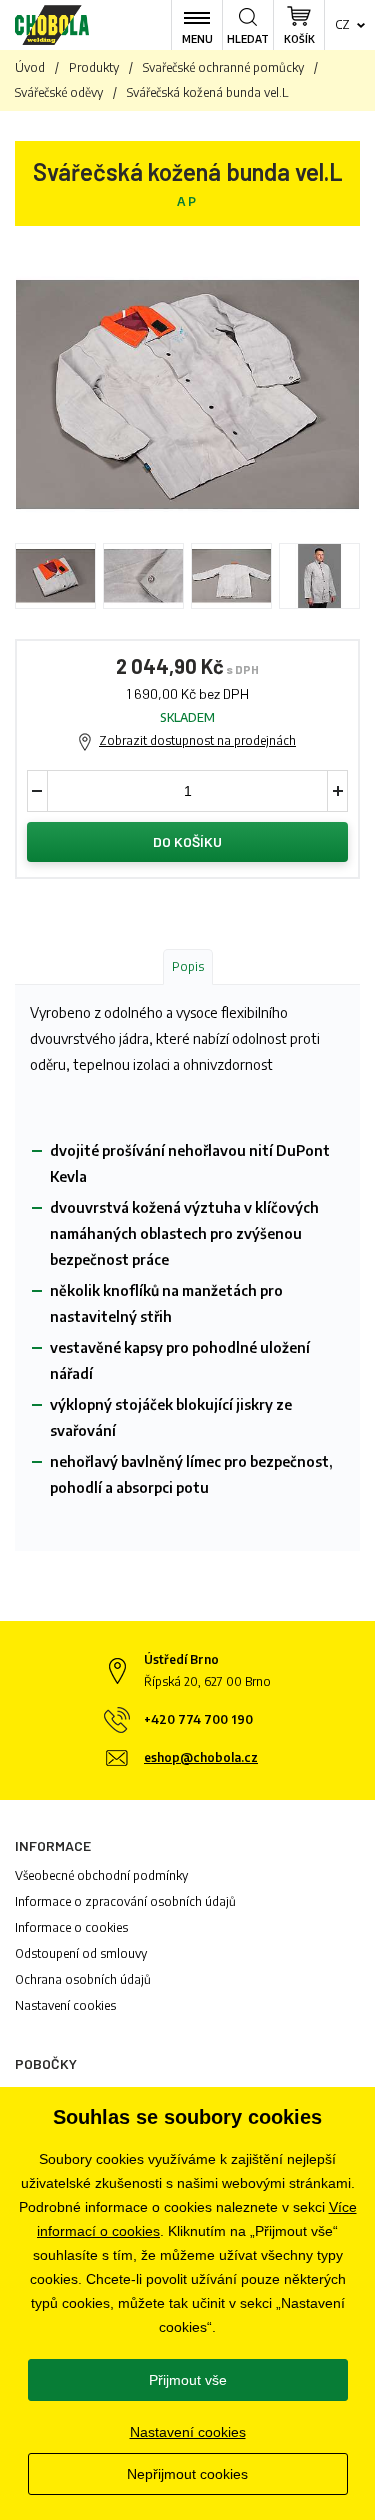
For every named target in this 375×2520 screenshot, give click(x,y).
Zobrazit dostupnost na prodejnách (197, 740)
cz (342, 24)
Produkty (94, 67)
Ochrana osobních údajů (83, 1979)
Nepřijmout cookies (187, 2474)
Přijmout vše (188, 2380)
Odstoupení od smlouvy (81, 1953)
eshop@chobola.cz (201, 1757)
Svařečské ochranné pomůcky (223, 67)
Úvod (30, 67)
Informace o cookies (71, 1927)
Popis (188, 966)
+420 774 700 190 (198, 1719)
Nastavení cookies (65, 2005)
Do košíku (187, 841)
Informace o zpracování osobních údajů (125, 1901)
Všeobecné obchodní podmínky (101, 1875)
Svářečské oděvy (59, 92)
